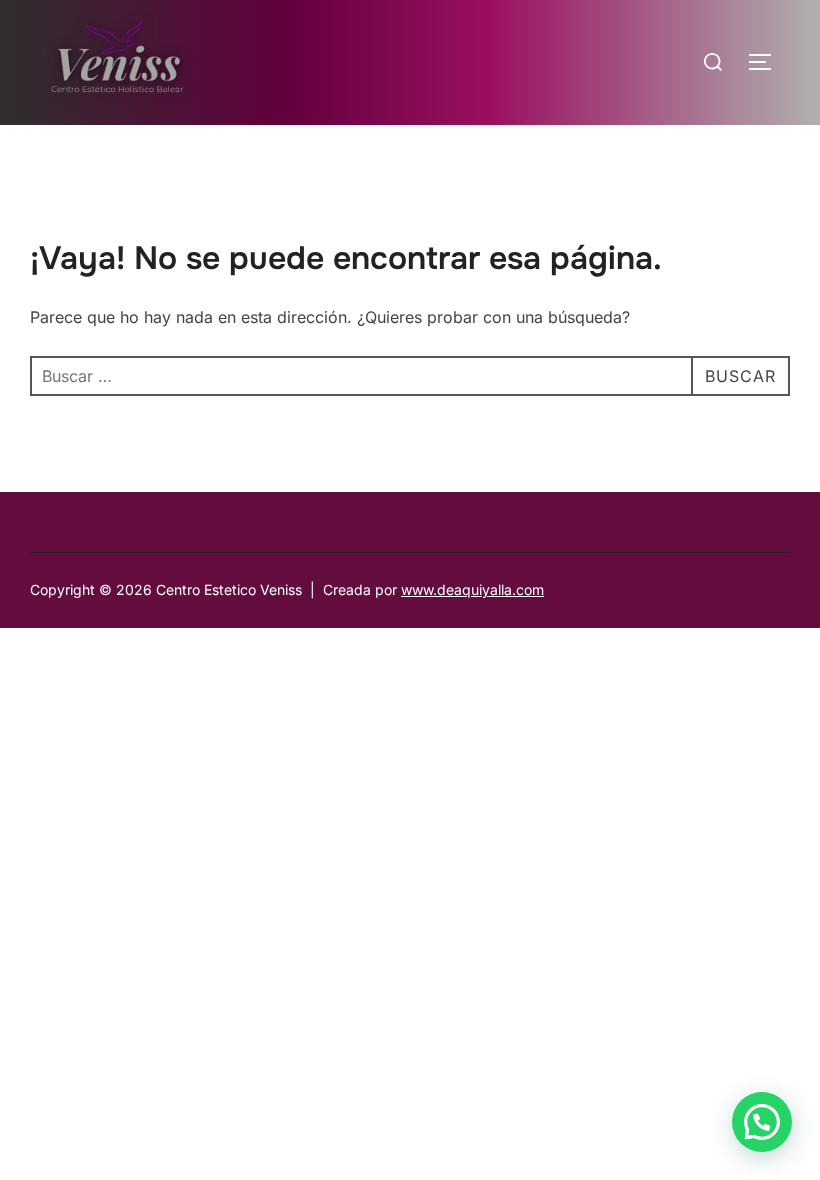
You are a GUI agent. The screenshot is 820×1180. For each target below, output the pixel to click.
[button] (762, 1122)
